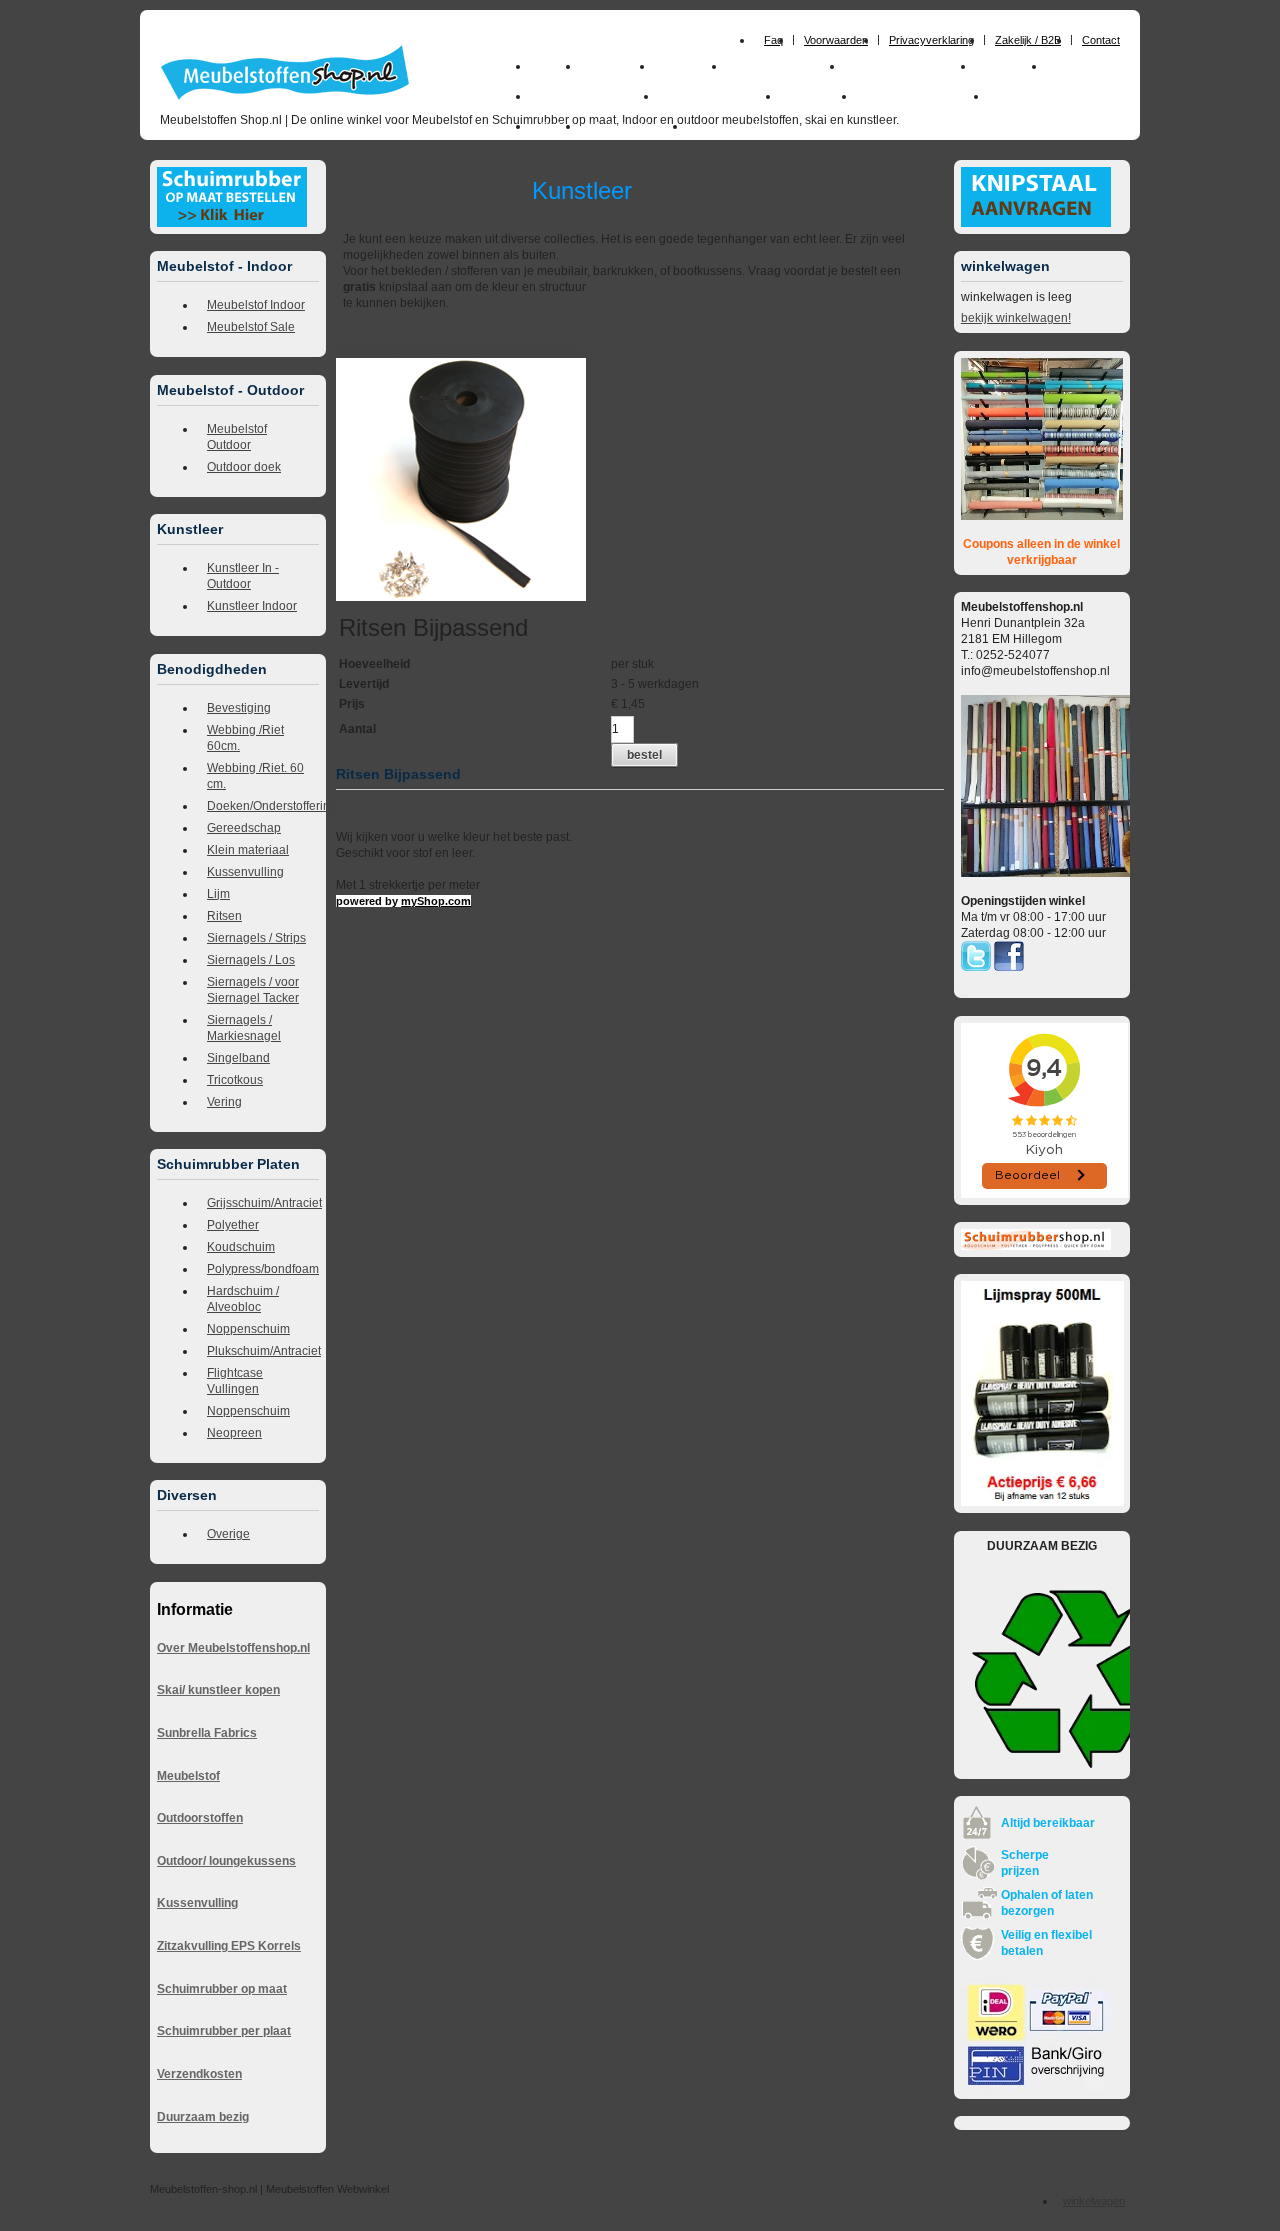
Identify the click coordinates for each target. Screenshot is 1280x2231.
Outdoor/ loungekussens (226, 1861)
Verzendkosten (199, 2074)
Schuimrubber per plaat (224, 2031)
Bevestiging (239, 708)
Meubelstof (188, 1776)
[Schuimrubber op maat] (232, 223)
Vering (224, 1102)
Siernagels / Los (251, 960)
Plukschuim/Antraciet (263, 1351)
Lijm (218, 894)
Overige (228, 1534)
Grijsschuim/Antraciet (263, 1203)
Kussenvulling (245, 872)
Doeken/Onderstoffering (263, 806)
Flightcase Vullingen (235, 1381)
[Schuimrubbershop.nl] (1036, 1246)
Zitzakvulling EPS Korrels (229, 1946)
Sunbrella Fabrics (207, 1733)
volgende (495, 350)
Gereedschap (244, 828)
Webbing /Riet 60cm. (245, 738)
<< (537, 350)
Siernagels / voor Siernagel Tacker (253, 990)
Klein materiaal (248, 850)
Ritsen (224, 916)
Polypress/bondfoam (263, 1269)
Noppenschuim (248, 1329)
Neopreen (234, 1433)
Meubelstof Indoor (256, 305)
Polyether (233, 1225)
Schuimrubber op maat (222, 1989)
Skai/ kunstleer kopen (218, 1690)
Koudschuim (241, 1247)
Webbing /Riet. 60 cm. (255, 776)
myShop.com (436, 901)
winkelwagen (1094, 2201)
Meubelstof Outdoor (237, 437)
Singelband (238, 1058)
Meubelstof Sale (251, 327)
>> (520, 350)
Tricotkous (235, 1080)
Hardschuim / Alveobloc (243, 1299)
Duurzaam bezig (203, 2117)
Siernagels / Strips (256, 938)
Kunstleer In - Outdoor (243, 576)
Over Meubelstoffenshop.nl (233, 1648)
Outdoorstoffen (200, 1818)
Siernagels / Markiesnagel (244, 1028)
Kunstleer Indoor (252, 606)
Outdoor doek (244, 467)
